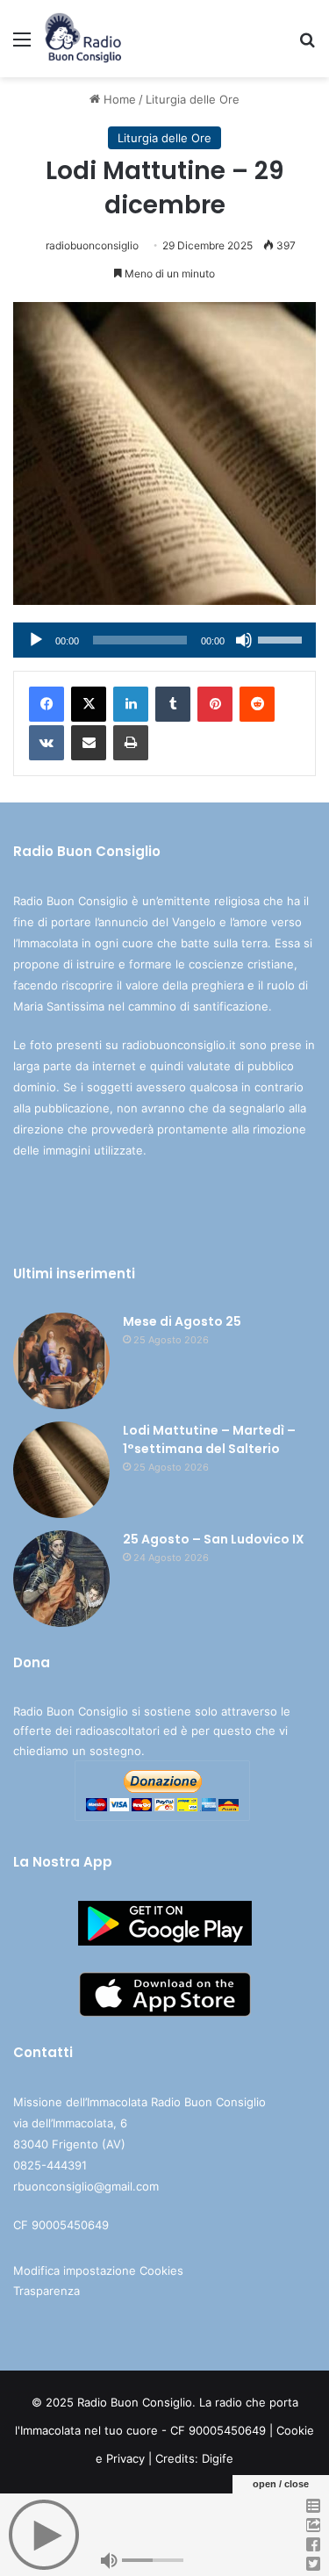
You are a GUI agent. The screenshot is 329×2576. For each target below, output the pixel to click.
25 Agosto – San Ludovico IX (214, 1539)
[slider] (283, 638)
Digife (218, 2458)
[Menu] (22, 45)
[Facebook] (46, 704)
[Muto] (244, 640)
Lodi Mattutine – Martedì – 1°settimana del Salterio (209, 1439)
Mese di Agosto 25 (182, 1321)
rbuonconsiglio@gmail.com (86, 2186)
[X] (89, 704)
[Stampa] (131, 743)
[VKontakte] (46, 743)
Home (118, 99)
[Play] (36, 640)
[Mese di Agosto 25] (61, 1361)
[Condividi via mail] (89, 743)
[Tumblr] (173, 704)
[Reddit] (257, 704)
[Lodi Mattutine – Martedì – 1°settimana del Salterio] (61, 1470)
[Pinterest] (215, 704)
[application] (164, 640)
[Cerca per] (307, 45)
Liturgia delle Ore (193, 99)
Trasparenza (46, 2291)
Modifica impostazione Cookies (98, 2270)
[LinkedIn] (131, 704)
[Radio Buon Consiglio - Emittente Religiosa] (84, 39)
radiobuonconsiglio (92, 245)
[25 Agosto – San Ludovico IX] (61, 1579)
